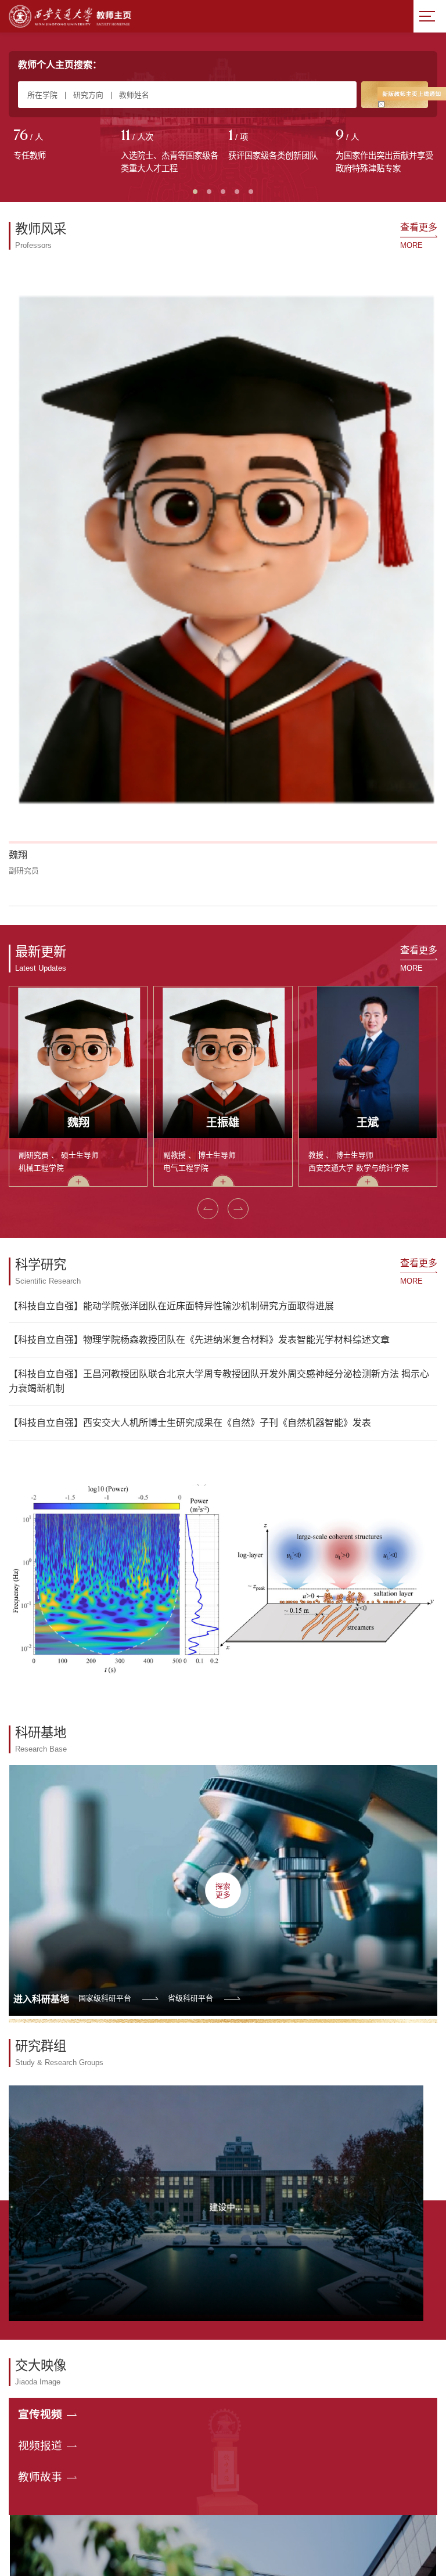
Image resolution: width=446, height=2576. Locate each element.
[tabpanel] (62, 146)
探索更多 (223, 1500)
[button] (22, 515)
